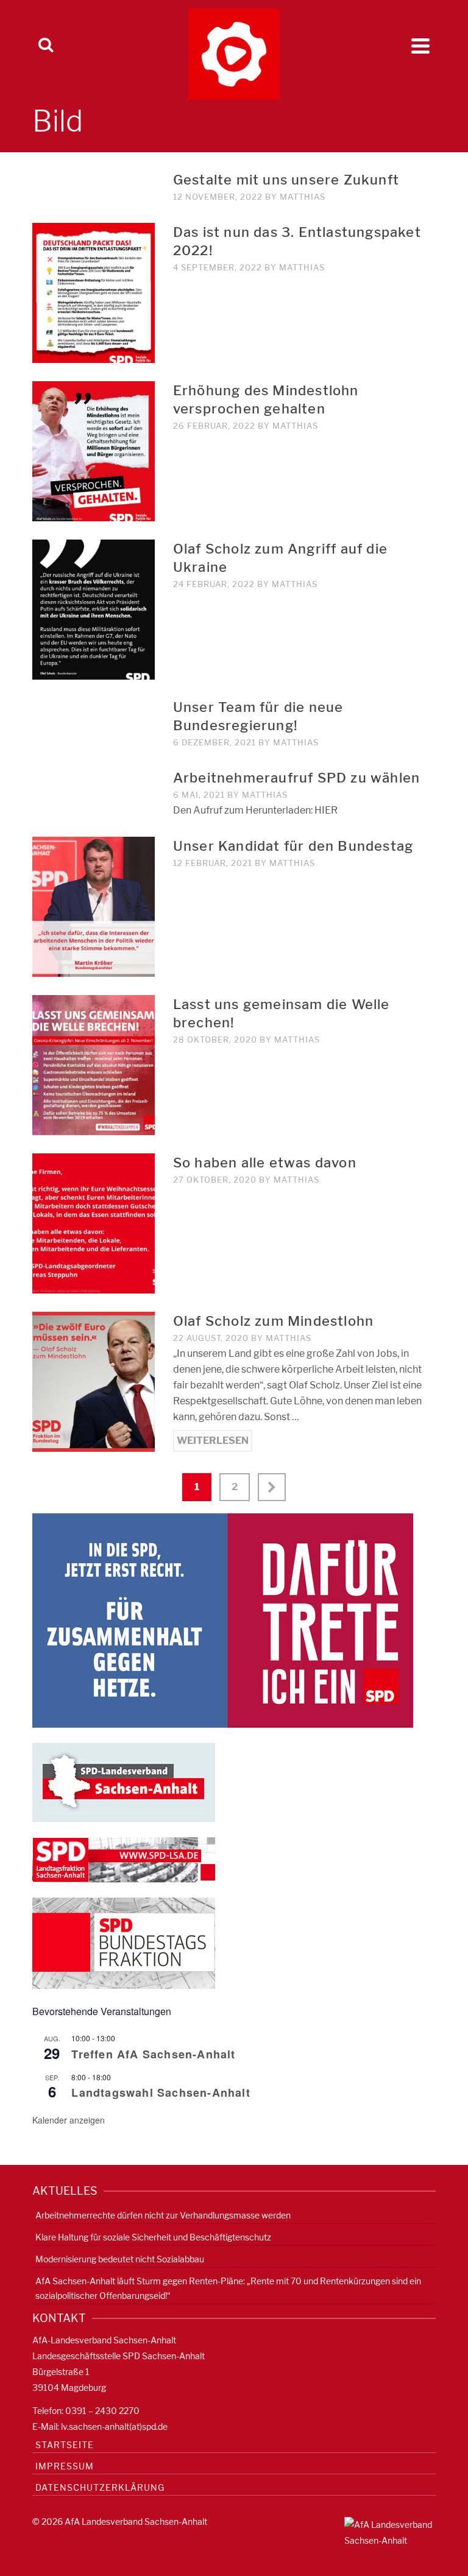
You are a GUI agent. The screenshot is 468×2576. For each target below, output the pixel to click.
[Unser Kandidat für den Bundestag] (93, 906)
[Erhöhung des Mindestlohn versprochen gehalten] (93, 450)
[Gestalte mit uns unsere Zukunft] (93, 178)
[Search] (46, 46)
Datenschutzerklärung (100, 2487)
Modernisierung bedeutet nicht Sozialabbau (120, 2259)
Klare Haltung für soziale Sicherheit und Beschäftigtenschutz (153, 2237)
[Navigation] (420, 46)
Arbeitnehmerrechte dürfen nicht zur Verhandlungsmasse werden (163, 2215)
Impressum (65, 2466)
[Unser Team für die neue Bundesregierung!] (93, 706)
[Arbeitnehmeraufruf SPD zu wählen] (93, 776)
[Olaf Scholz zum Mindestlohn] (93, 1381)
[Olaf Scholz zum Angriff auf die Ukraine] (93, 609)
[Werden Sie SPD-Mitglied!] (223, 1620)
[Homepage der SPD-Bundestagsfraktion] (124, 1942)
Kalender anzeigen (69, 2120)
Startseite (65, 2445)
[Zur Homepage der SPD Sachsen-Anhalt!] (124, 1782)
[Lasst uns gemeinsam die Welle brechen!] (93, 1064)
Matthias (303, 197)
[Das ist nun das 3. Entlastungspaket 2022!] (93, 292)
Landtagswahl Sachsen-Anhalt (161, 2092)
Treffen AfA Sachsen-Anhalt (153, 2054)
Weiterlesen (213, 1441)
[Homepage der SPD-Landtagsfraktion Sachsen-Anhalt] (124, 1859)
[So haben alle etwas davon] (93, 1223)
